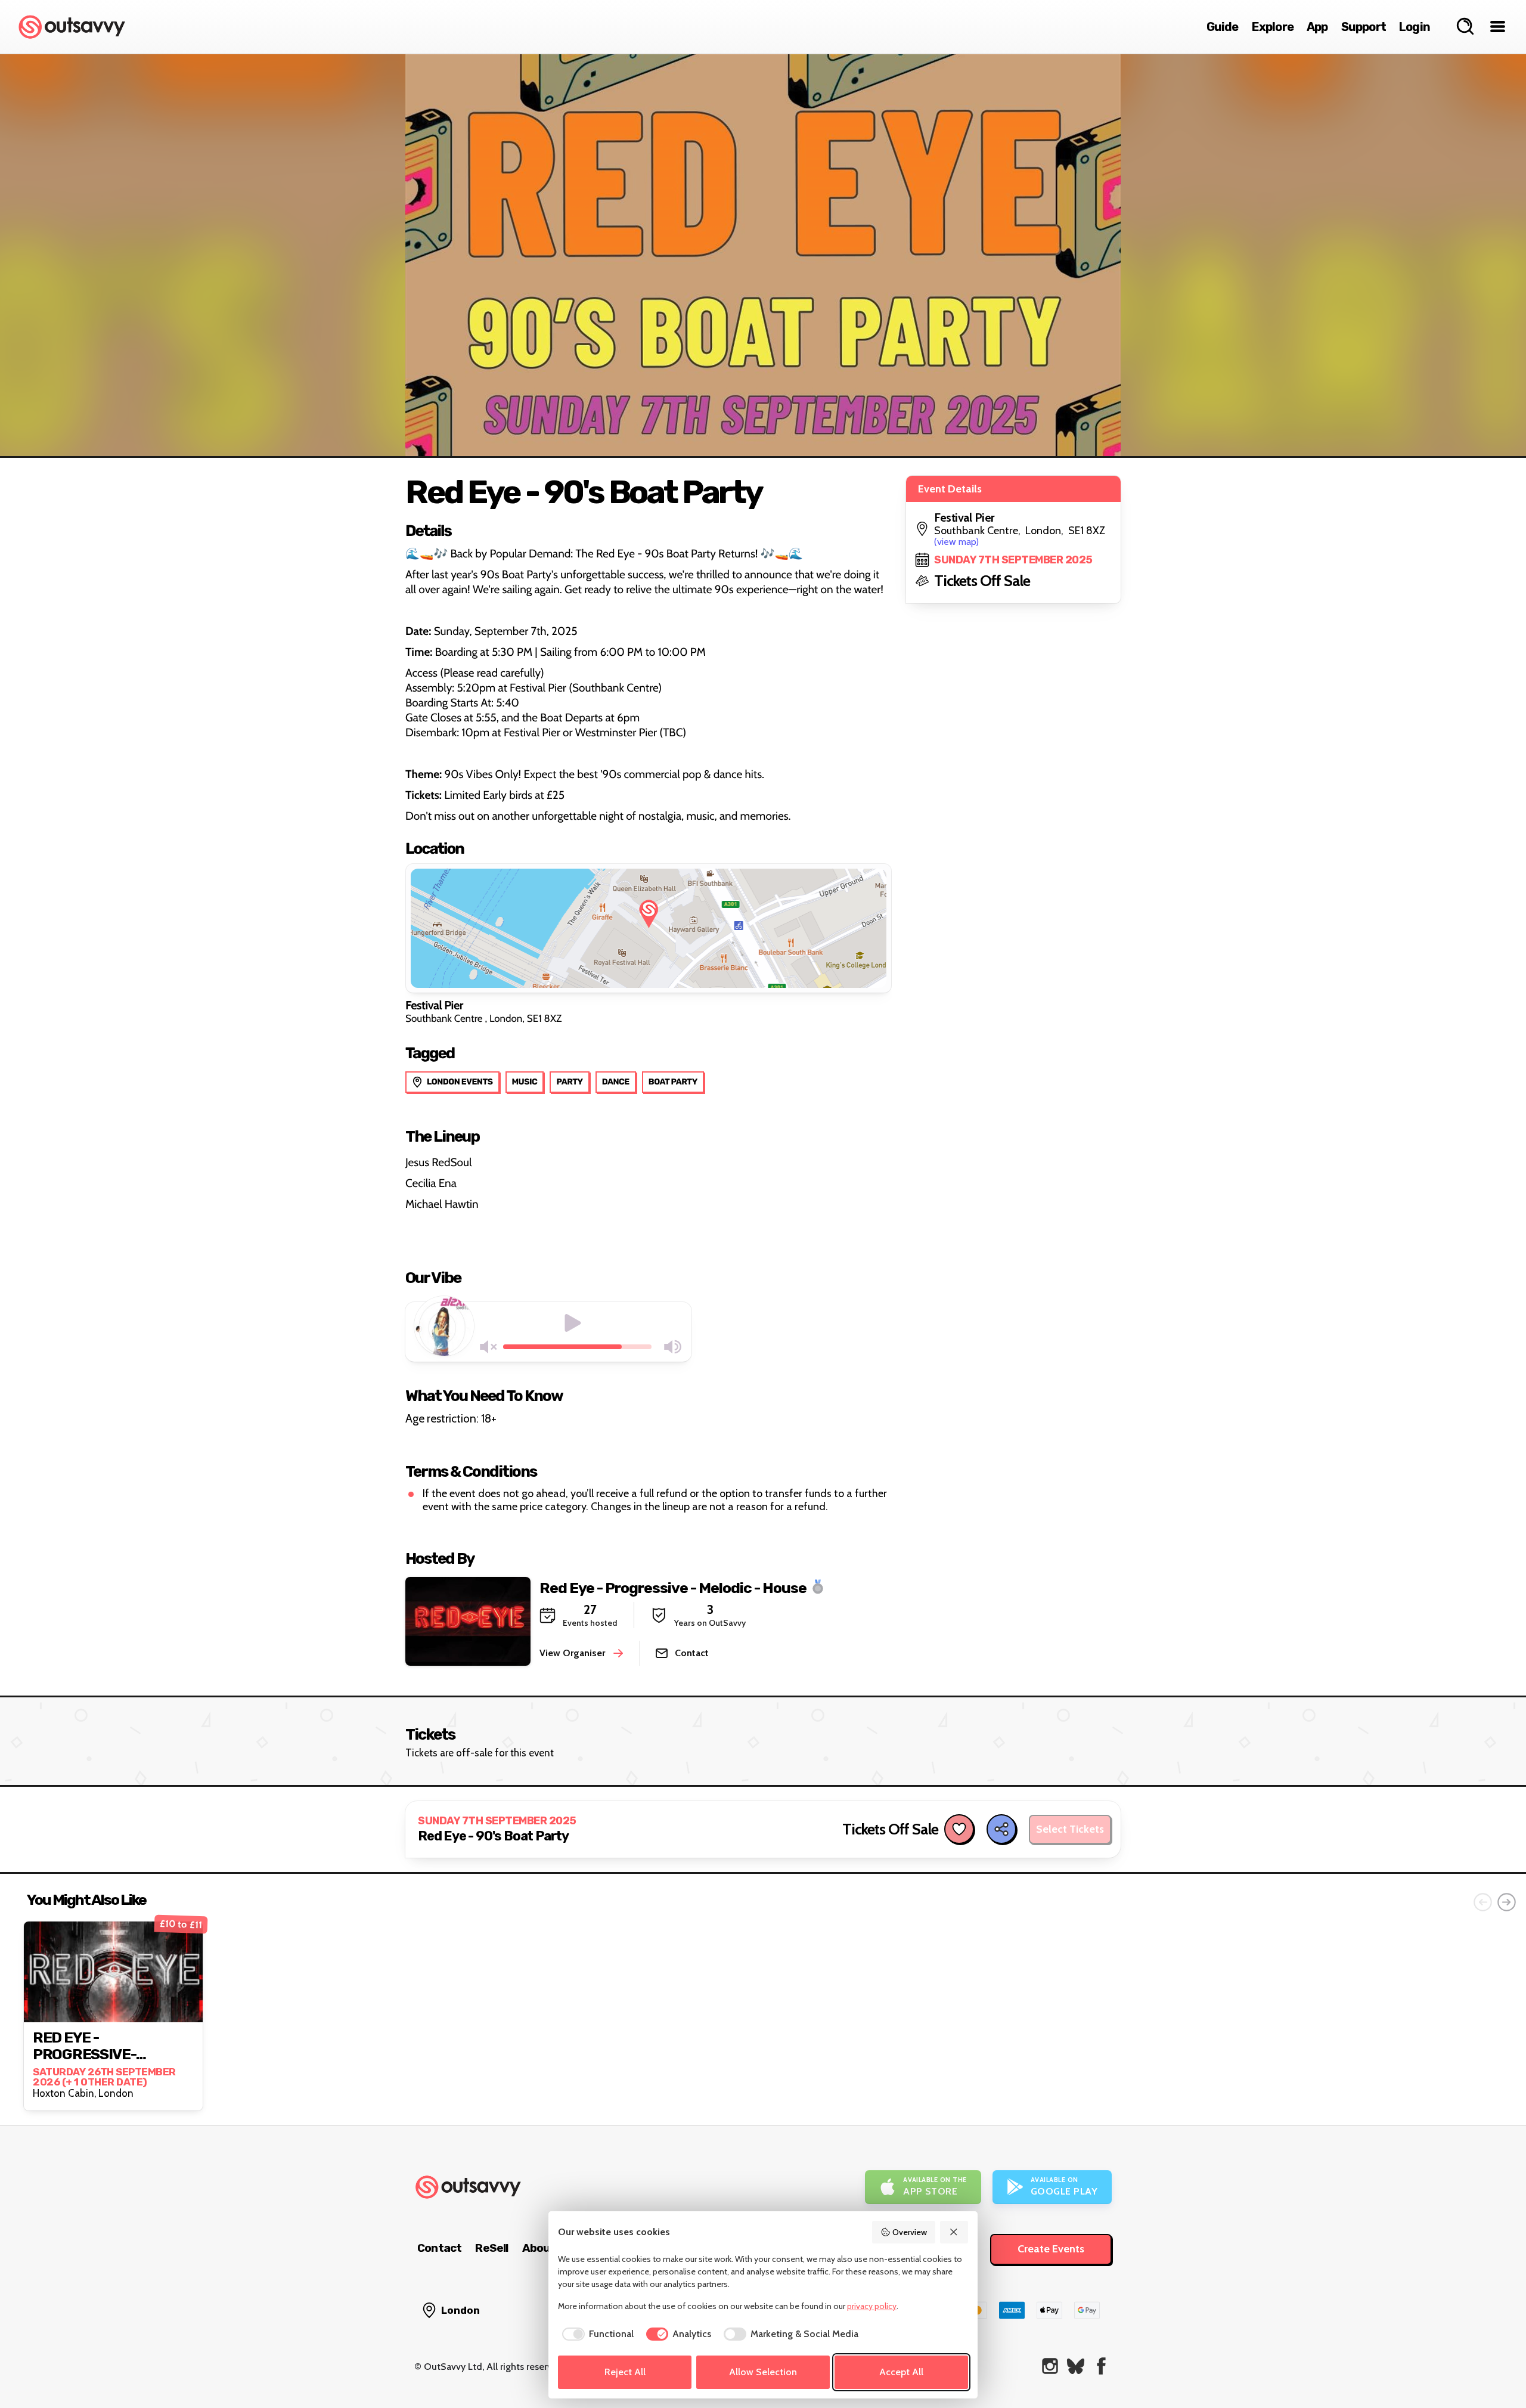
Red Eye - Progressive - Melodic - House (673, 1587)
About (539, 2248)
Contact (439, 2248)
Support (1364, 27)
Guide (1223, 27)
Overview (910, 2232)
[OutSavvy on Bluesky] (1076, 2366)
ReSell (491, 2248)
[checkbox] (596, 2334)
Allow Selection (763, 2372)
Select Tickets (1070, 1829)
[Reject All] (954, 2232)
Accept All (901, 2372)
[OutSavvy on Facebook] (1101, 2366)
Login (1415, 27)
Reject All (625, 2372)
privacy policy (872, 2306)
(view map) (956, 542)
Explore (1273, 27)
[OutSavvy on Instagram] (1050, 2366)
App (1317, 27)
